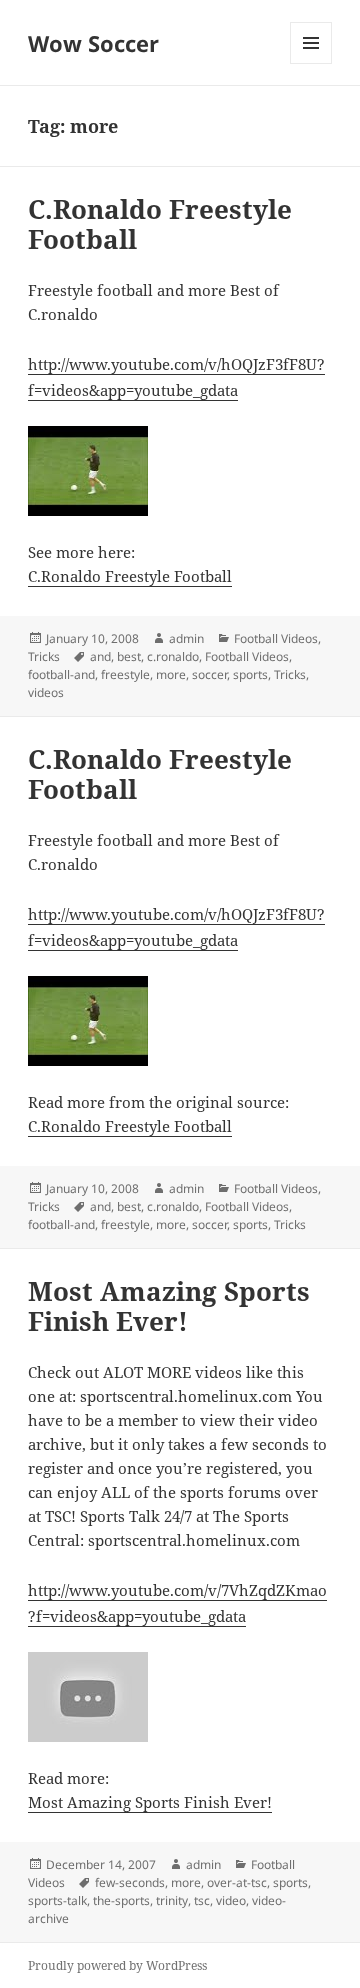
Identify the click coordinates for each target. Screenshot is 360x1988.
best (129, 656)
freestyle (125, 674)
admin (186, 638)
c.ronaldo (173, 656)
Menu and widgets (311, 63)
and (100, 656)
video (231, 1900)
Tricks (44, 656)
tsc (202, 1900)
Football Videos (276, 638)
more (171, 674)
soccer (209, 674)
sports (250, 674)
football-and (61, 674)
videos (46, 692)
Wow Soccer (93, 43)
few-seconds (130, 1882)
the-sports (121, 1900)
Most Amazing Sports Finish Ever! (169, 1306)
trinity (172, 1900)
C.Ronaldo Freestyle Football (160, 224)
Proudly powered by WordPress (117, 1965)
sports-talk (57, 1900)
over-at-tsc (237, 1882)
